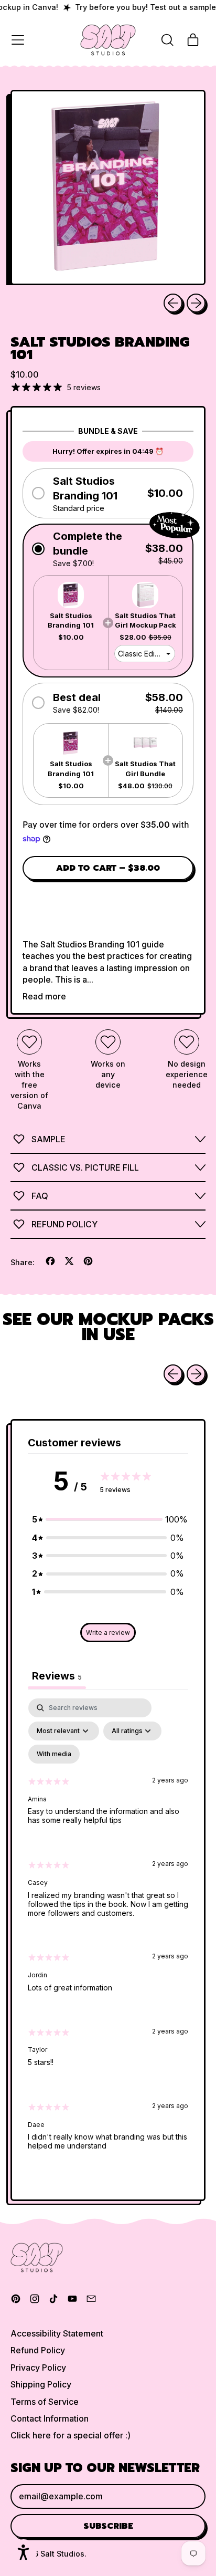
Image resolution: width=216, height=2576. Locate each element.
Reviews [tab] (57, 1676)
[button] (167, 40)
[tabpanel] (108, 1933)
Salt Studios (62, 2554)
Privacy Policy (38, 2368)
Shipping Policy (41, 2384)
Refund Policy (38, 2350)
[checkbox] (54, 1754)
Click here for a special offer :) (71, 2435)
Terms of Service (45, 2402)
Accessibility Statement (57, 2333)
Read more (44, 996)
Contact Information (50, 2418)
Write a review (108, 1633)
